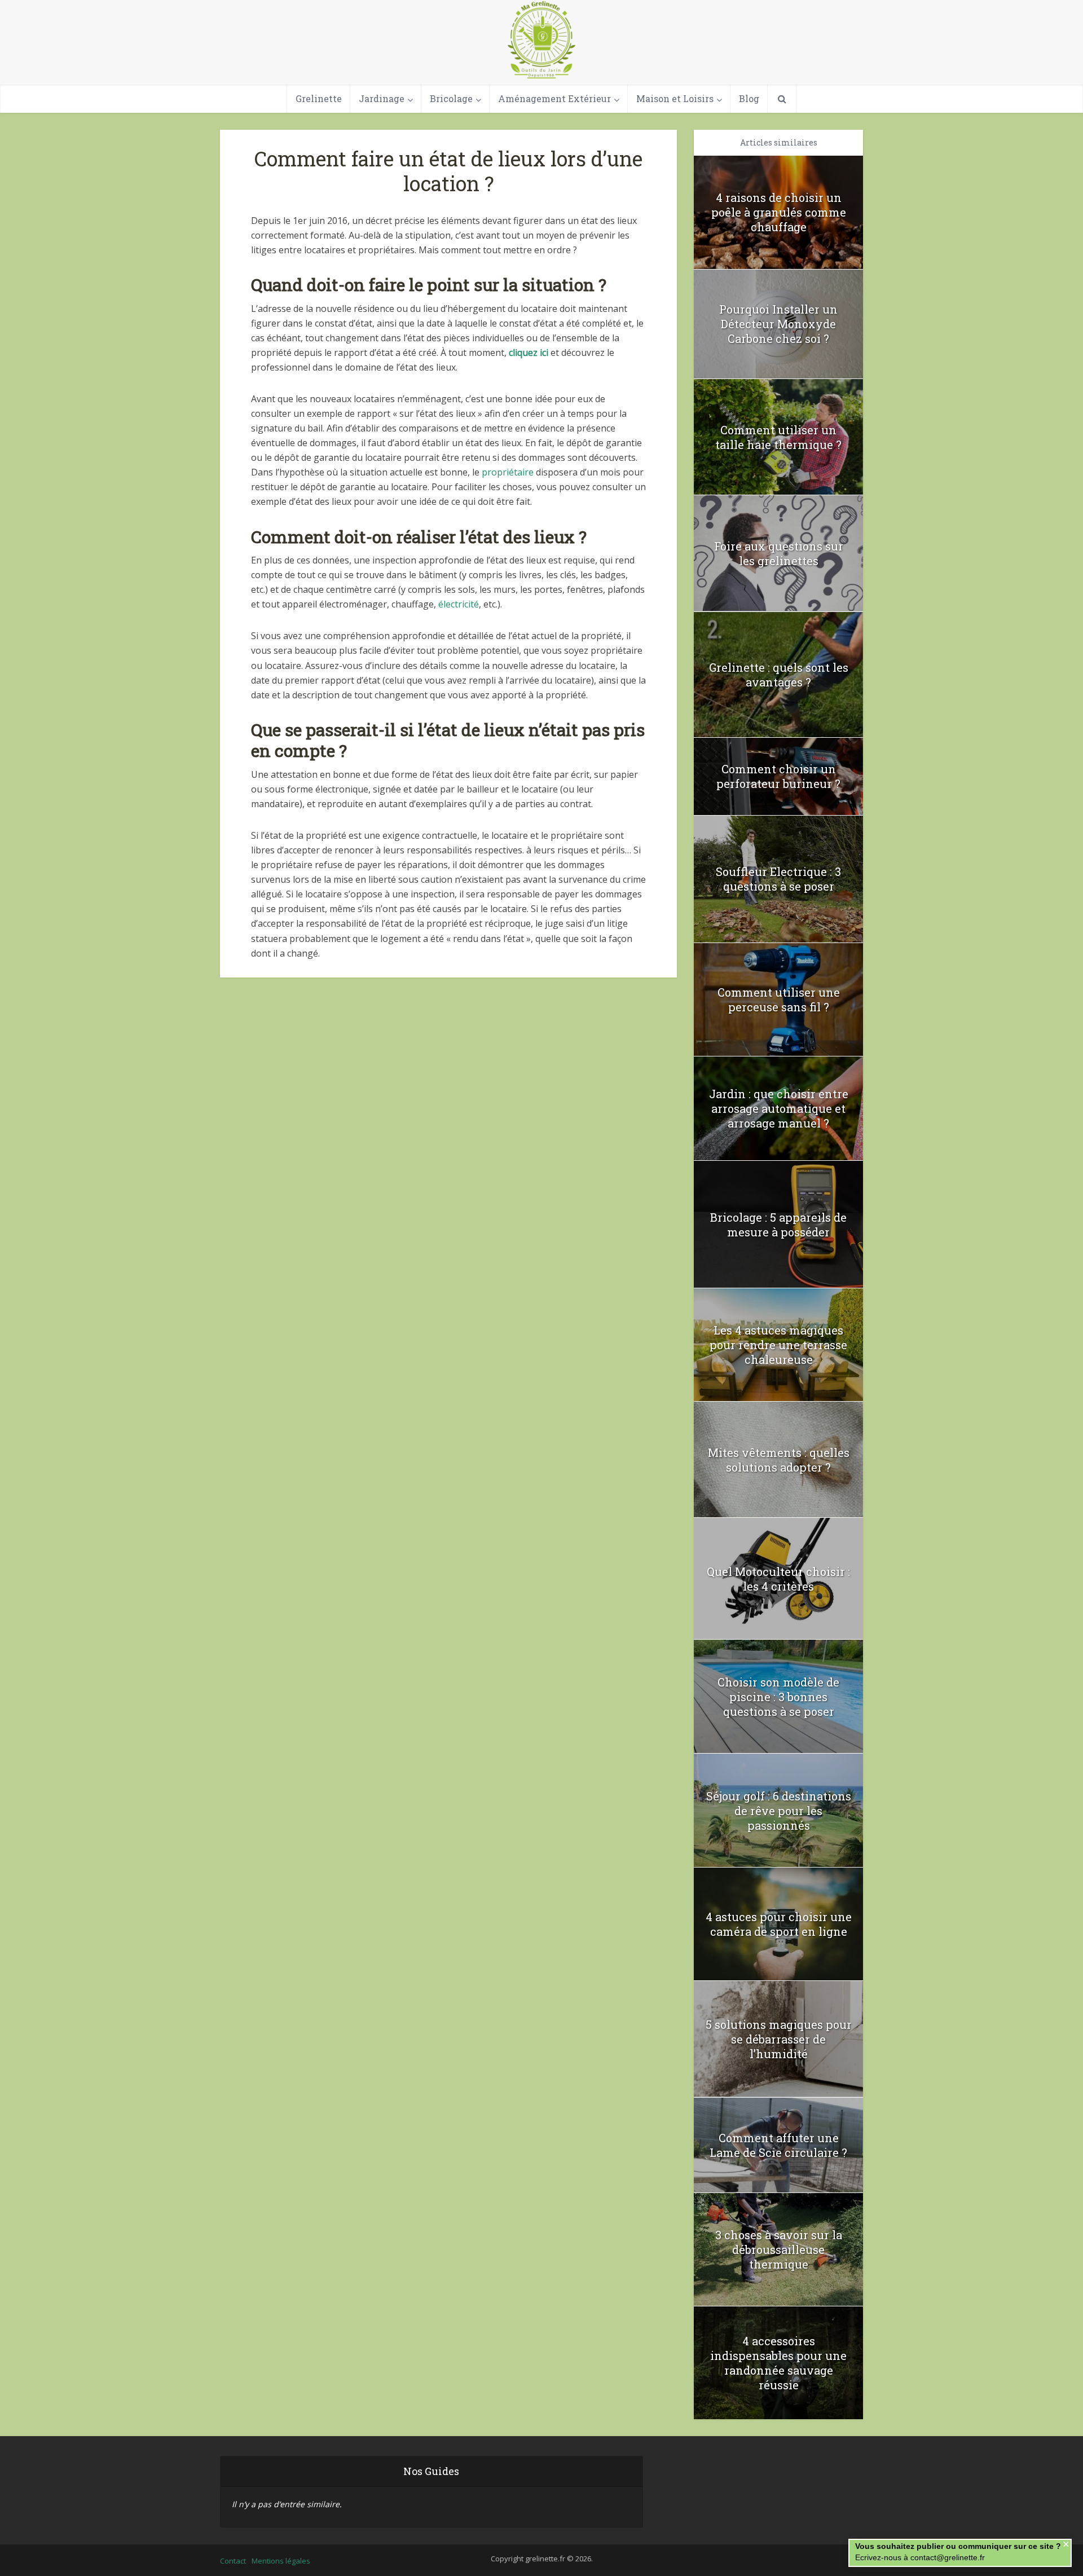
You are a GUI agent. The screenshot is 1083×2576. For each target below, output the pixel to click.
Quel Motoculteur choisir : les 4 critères (778, 1579)
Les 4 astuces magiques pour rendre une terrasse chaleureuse (778, 1345)
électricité (459, 604)
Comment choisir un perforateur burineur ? (778, 776)
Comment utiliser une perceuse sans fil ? (779, 999)
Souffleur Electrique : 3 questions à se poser (778, 879)
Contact (233, 2561)
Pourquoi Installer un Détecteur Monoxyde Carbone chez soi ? (778, 324)
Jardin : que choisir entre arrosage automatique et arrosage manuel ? (779, 1108)
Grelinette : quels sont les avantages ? (779, 675)
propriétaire (508, 472)
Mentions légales (281, 2561)
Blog (749, 98)
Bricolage (451, 98)
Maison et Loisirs (675, 98)
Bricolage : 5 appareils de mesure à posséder (778, 1225)
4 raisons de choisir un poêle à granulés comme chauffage (779, 212)
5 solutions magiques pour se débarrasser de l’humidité (779, 2039)
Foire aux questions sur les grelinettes (779, 553)
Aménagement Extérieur (554, 98)
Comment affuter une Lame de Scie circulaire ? (778, 2145)
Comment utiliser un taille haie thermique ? (778, 437)
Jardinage (382, 98)
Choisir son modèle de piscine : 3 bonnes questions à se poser (778, 1697)
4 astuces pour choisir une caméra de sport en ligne (779, 1924)
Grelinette (319, 98)
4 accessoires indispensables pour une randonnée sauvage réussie (778, 2363)
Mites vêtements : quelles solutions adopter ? (779, 1460)
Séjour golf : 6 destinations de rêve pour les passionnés (779, 1811)
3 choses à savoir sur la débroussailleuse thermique (779, 2249)
